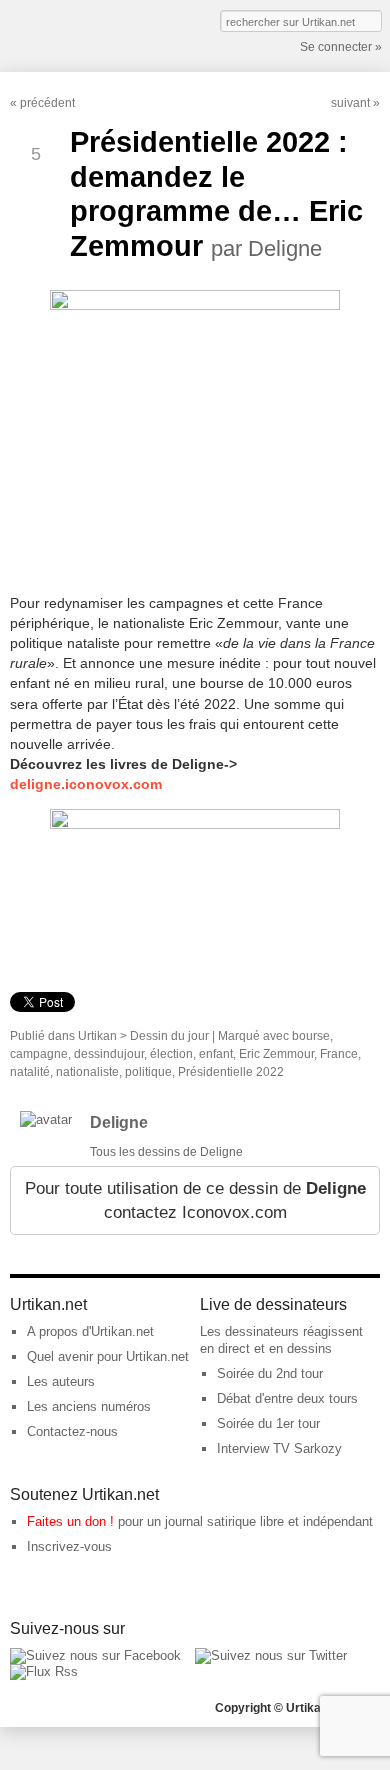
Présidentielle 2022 (231, 1072)
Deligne (119, 1122)
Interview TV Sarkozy (279, 1448)
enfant (216, 1054)
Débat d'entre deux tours (287, 1398)
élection (171, 1054)
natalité (30, 1072)
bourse (311, 1036)
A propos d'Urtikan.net (90, 1331)
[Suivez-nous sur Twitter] (271, 1655)
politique (148, 1072)
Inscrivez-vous (69, 1546)
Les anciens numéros (89, 1406)
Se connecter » (341, 47)
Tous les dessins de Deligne (166, 1152)
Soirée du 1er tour (268, 1423)
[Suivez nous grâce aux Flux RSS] (44, 1671)
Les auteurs (61, 1381)
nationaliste (87, 1072)
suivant (350, 103)
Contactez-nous (72, 1431)
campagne (39, 1054)
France (339, 1054)
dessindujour (109, 1054)
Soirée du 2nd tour (270, 1373)
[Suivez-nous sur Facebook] (95, 1655)
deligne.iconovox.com (86, 784)
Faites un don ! (70, 1521)
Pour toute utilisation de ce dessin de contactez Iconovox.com (195, 1200)
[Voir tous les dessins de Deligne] (46, 1119)
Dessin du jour (169, 1036)
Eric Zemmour (276, 1054)
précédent (47, 103)
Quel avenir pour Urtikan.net (108, 1356)
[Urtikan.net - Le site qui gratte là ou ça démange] (83, 34)
